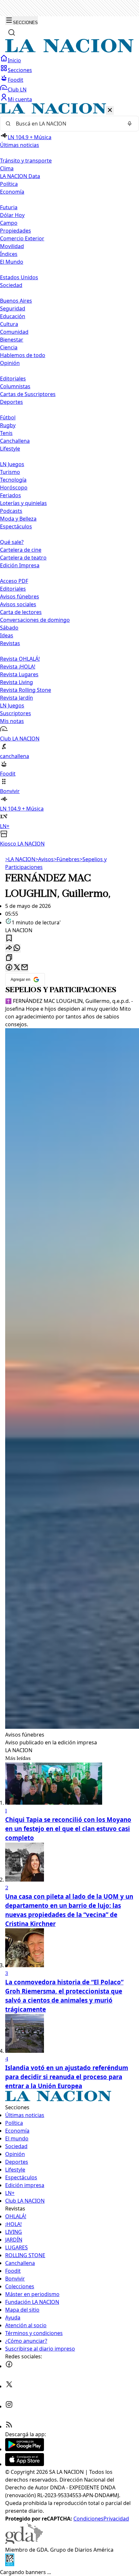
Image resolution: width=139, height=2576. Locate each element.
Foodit (16, 80)
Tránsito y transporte (26, 161)
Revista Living (16, 682)
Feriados (11, 495)
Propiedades (16, 231)
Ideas (7, 635)
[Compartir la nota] (9, 948)
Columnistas (15, 386)
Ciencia (9, 347)
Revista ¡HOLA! (18, 667)
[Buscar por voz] (130, 124)
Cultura (9, 324)
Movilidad (12, 246)
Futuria (9, 207)
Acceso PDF (14, 581)
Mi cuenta (20, 99)
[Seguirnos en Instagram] (9, 2406)
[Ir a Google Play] (25, 2449)
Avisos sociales (18, 604)
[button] (69, 475)
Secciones (20, 70)
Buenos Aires (16, 301)
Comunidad (14, 332)
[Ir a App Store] (25, 2464)
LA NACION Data (20, 176)
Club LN (17, 90)
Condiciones (88, 2519)
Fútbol (8, 417)
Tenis (6, 433)
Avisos (44, 859)
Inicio (14, 60)
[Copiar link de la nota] (9, 958)
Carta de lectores (21, 612)
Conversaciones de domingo (35, 620)
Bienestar (12, 340)
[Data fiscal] (10, 2564)
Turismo (10, 472)
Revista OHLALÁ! (20, 659)
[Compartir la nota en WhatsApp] (17, 948)
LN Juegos (12, 464)
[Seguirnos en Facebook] (9, 2366)
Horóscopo (14, 488)
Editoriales (13, 379)
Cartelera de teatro (23, 558)
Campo (9, 223)
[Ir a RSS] (9, 2426)
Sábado (9, 628)
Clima (7, 168)
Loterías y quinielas (23, 503)
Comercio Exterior (22, 238)
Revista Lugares (19, 674)
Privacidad (116, 2519)
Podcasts (11, 511)
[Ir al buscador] (12, 32)
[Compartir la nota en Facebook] (9, 968)
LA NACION (20, 859)
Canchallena (15, 441)
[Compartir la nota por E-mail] (25, 968)
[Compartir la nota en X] (17, 968)
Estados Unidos (19, 277)
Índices (9, 254)
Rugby (8, 425)
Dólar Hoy (12, 215)
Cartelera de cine (21, 550)
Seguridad (13, 308)
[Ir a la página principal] (69, 51)
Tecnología (13, 480)
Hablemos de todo (23, 355)
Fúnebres (67, 859)
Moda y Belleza (18, 519)
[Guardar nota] (9, 939)
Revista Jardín (16, 698)
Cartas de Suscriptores (28, 394)
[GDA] (24, 2542)
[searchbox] (67, 124)
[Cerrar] (110, 110)
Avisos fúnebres (20, 596)
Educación (13, 316)
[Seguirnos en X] (9, 2386)
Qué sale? (12, 542)
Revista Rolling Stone (26, 690)
